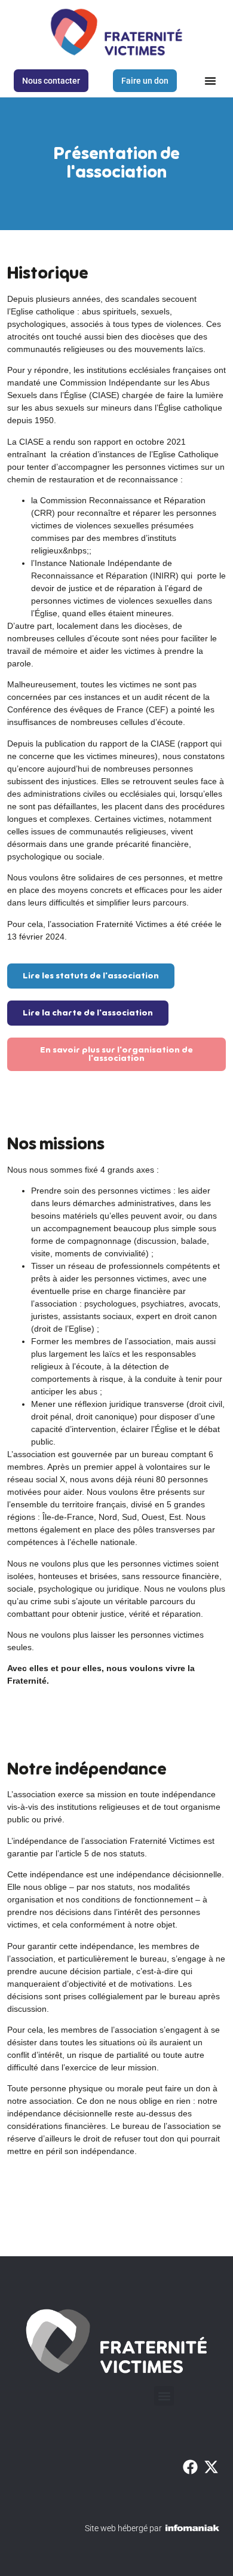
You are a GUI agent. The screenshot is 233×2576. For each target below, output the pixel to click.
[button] (210, 81)
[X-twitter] (212, 2467)
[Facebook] (191, 2467)
